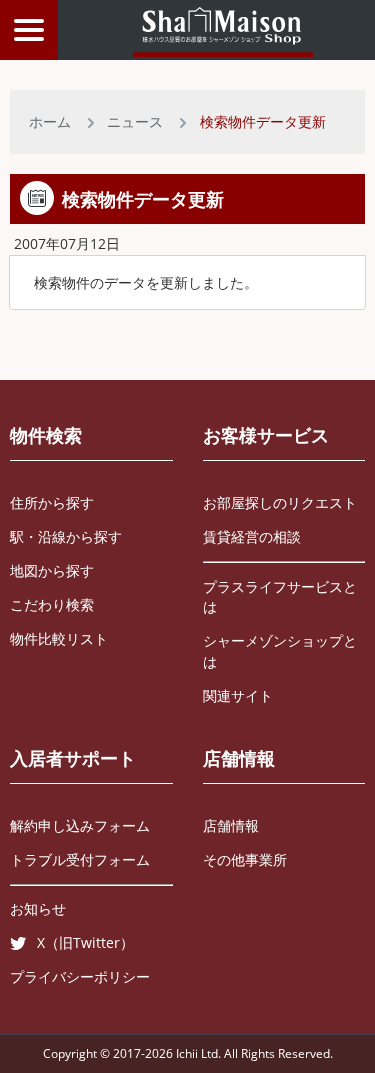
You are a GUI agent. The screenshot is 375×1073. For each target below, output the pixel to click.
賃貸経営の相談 (252, 536)
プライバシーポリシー (80, 976)
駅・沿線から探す (66, 536)
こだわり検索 (52, 604)
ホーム (50, 121)
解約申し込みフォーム (80, 825)
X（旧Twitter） (85, 942)
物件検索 (46, 435)
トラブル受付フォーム (80, 859)
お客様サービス (266, 435)
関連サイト (238, 695)
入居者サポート (73, 758)
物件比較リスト (59, 638)
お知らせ (38, 908)
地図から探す (52, 570)
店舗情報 (239, 758)
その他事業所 (245, 859)
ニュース (135, 121)
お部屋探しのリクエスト (280, 502)
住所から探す (52, 502)
